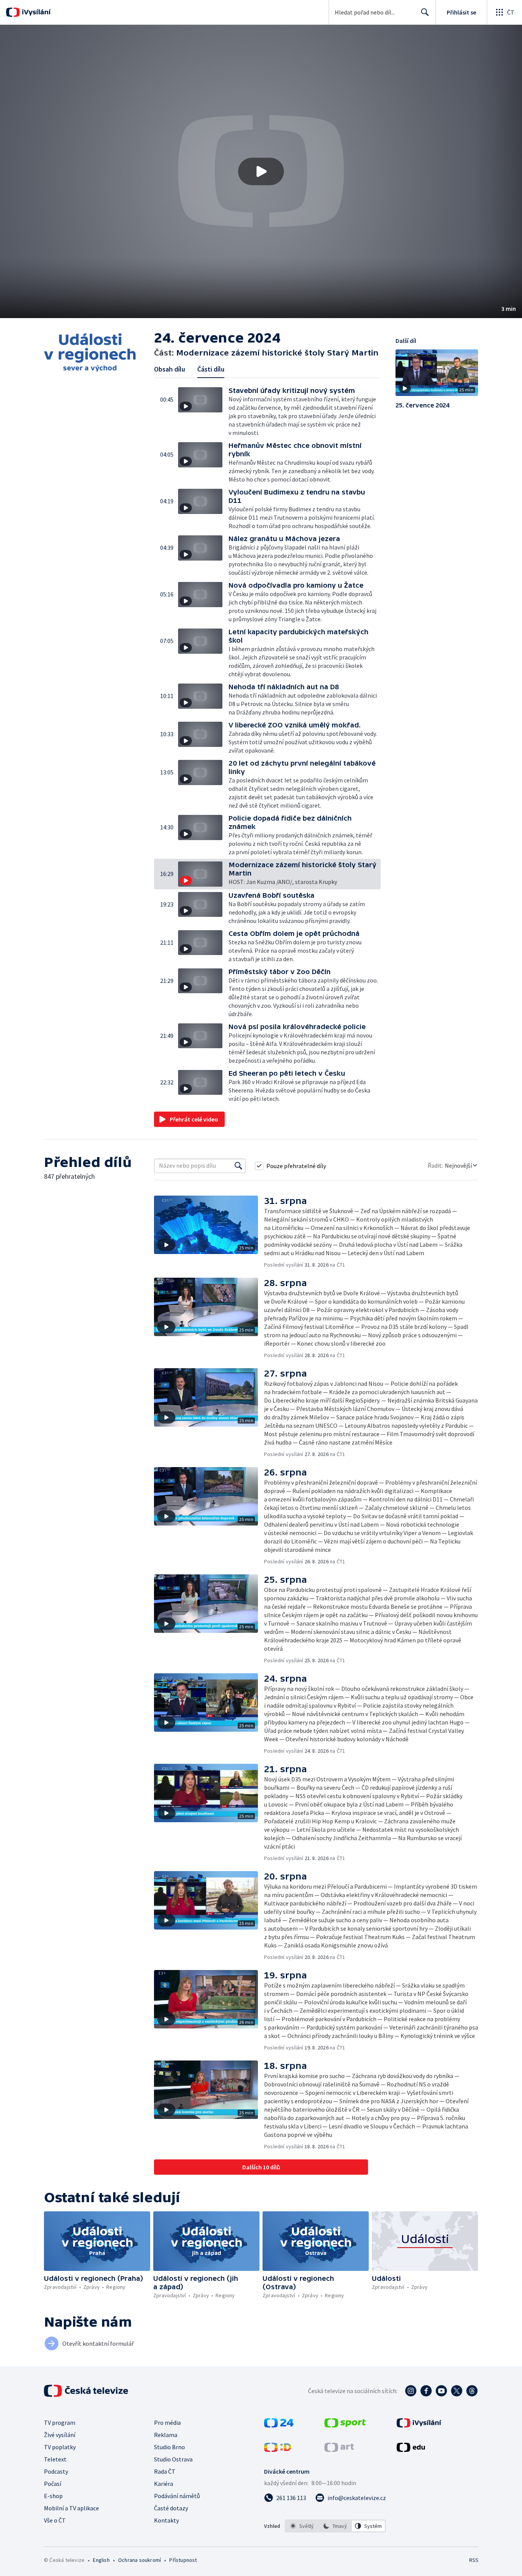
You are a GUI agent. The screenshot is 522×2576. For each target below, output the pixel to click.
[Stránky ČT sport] (345, 2425)
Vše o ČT (55, 2520)
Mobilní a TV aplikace (71, 2508)
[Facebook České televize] (426, 2391)
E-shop (53, 2496)
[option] (302, 2526)
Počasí (53, 2484)
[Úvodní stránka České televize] (87, 2391)
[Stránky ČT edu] (411, 2450)
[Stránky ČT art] (339, 2450)
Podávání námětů (177, 2496)
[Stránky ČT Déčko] (278, 2450)
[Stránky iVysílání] (419, 2425)
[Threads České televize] (472, 2391)
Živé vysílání (60, 2435)
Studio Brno (169, 2447)
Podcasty (56, 2471)
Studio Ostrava (173, 2459)
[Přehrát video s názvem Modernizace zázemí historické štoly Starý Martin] (261, 171)
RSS (474, 2560)
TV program (60, 2422)
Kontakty (166, 2520)
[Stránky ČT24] (279, 2425)
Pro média (167, 2422)
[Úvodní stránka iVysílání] (35, 12)
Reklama (166, 2435)
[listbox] (335, 2526)
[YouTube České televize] (441, 2391)
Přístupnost (183, 2560)
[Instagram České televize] (411, 2391)
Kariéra (164, 2484)
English (101, 2560)
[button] (261, 171)
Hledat (425, 12)
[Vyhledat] (238, 1166)
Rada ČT (165, 2471)
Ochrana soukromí (139, 2560)
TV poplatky (60, 2447)
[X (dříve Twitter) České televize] (457, 2391)
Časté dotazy (171, 2508)
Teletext (55, 2459)
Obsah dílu (169, 369)
